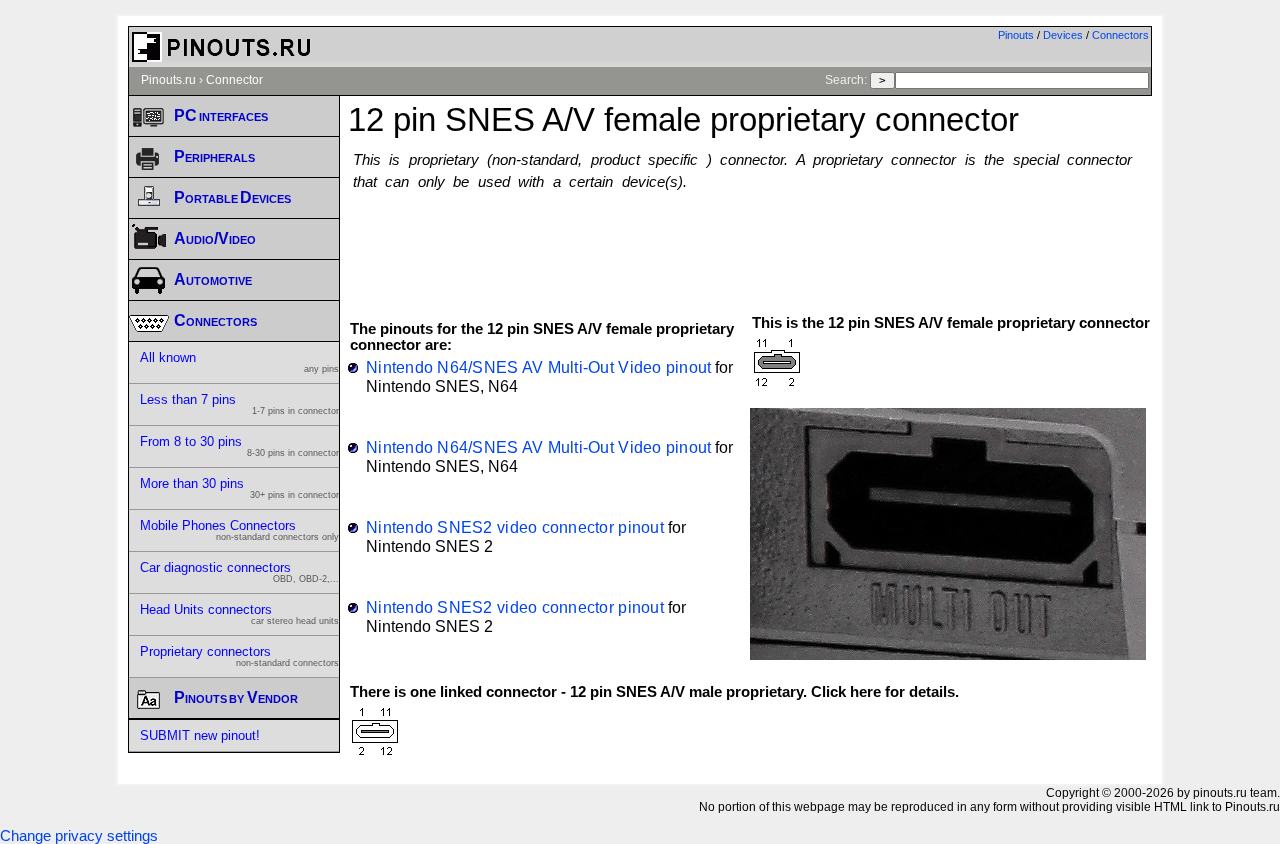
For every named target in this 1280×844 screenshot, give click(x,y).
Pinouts (1016, 35)
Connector (234, 80)
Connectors (1120, 35)
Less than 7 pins (239, 404)
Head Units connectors (239, 614)
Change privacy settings (79, 836)
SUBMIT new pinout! (200, 735)
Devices (1063, 35)
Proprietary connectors (239, 656)
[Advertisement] (750, 243)
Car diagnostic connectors (239, 572)
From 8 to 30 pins (239, 446)
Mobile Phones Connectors (239, 530)
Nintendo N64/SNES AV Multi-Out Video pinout (538, 367)
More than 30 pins (239, 488)
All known (239, 362)
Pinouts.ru (168, 80)
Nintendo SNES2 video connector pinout (515, 527)
